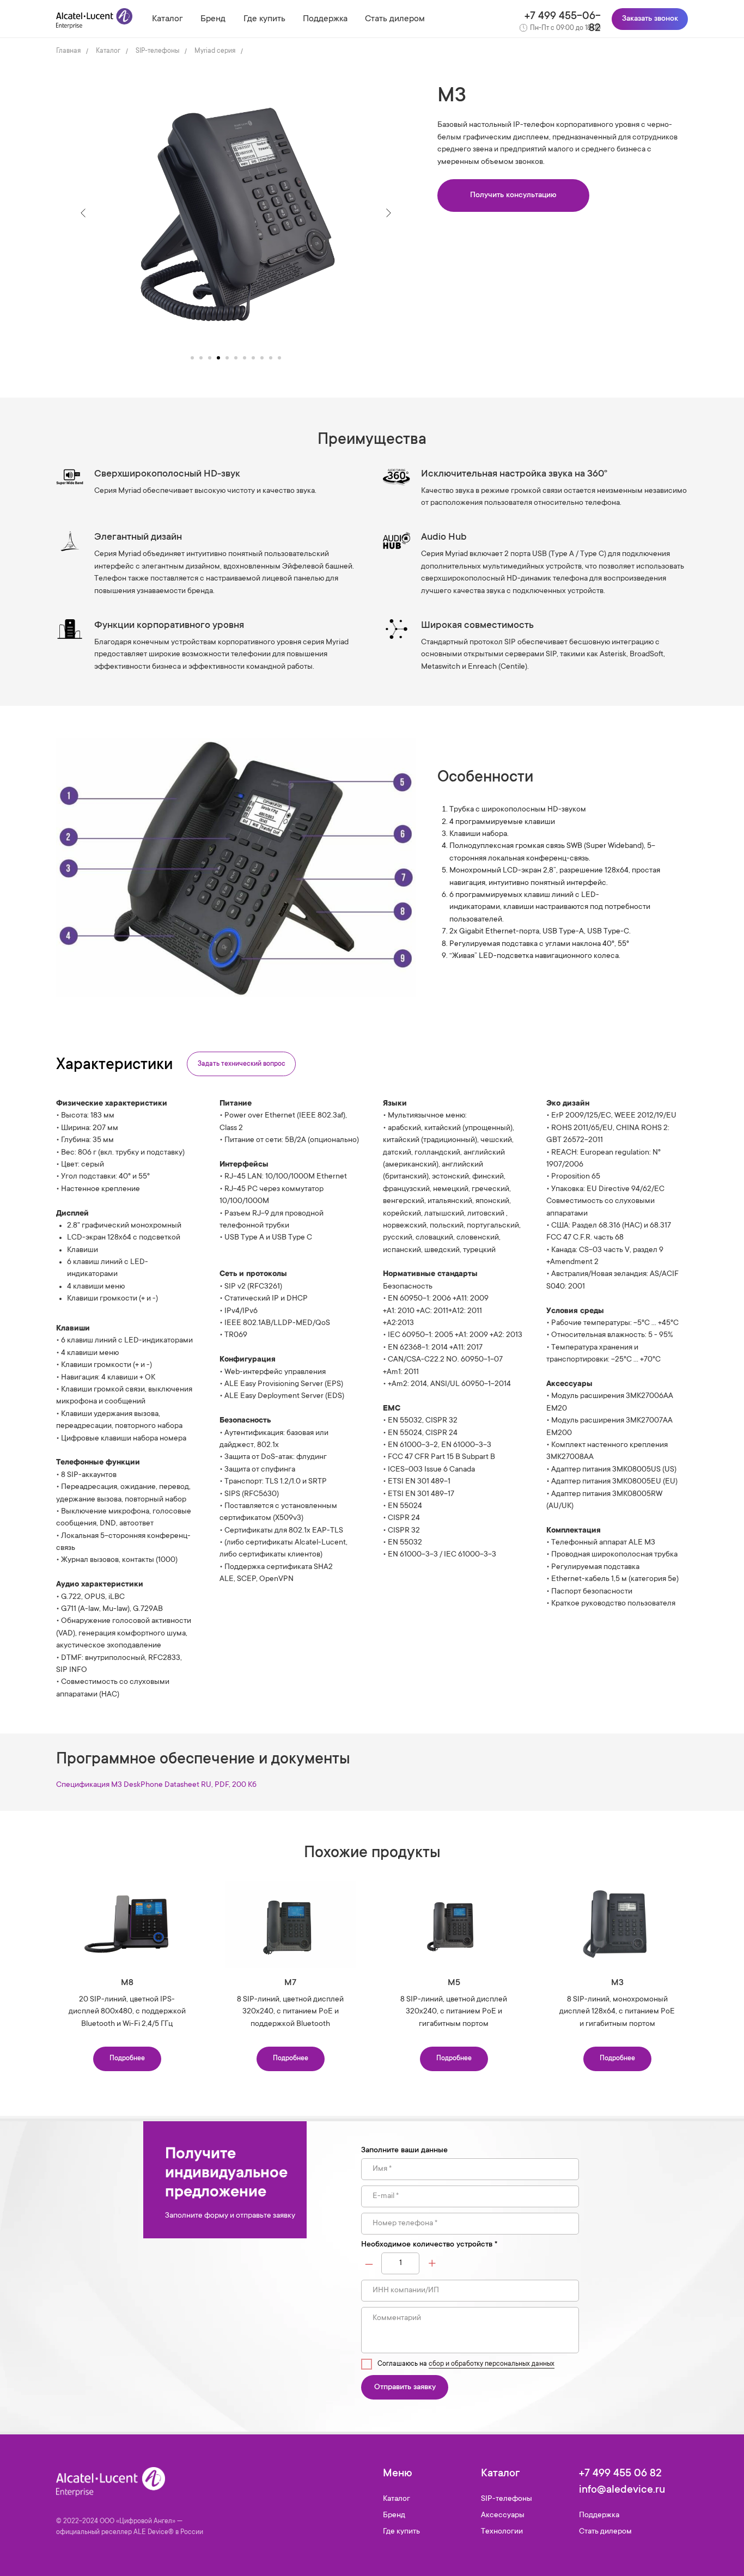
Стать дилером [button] (395, 19)
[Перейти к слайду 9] (262, 358)
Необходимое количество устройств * (429, 2245)
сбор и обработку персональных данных (492, 2364)
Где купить (264, 19)
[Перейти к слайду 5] (227, 358)
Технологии (502, 2532)
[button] (513, 196)
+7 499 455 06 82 (620, 2474)
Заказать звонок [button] (650, 19)
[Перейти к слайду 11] (279, 358)
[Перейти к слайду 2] (201, 358)
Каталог (167, 19)
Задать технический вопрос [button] (242, 1064)
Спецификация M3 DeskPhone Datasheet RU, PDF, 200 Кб (156, 1785)
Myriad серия (215, 51)
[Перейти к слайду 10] (271, 358)
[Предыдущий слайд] (83, 213)
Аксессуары (503, 2516)
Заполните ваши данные (404, 2151)
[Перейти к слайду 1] (192, 358)
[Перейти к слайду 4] (218, 358)
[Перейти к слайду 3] (210, 358)
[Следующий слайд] (388, 213)
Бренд (213, 19)
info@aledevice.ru (622, 2490)
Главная (68, 51)
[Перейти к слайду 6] (236, 358)
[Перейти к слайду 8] (253, 358)
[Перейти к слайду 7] (245, 358)
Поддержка (325, 19)
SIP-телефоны (157, 51)
